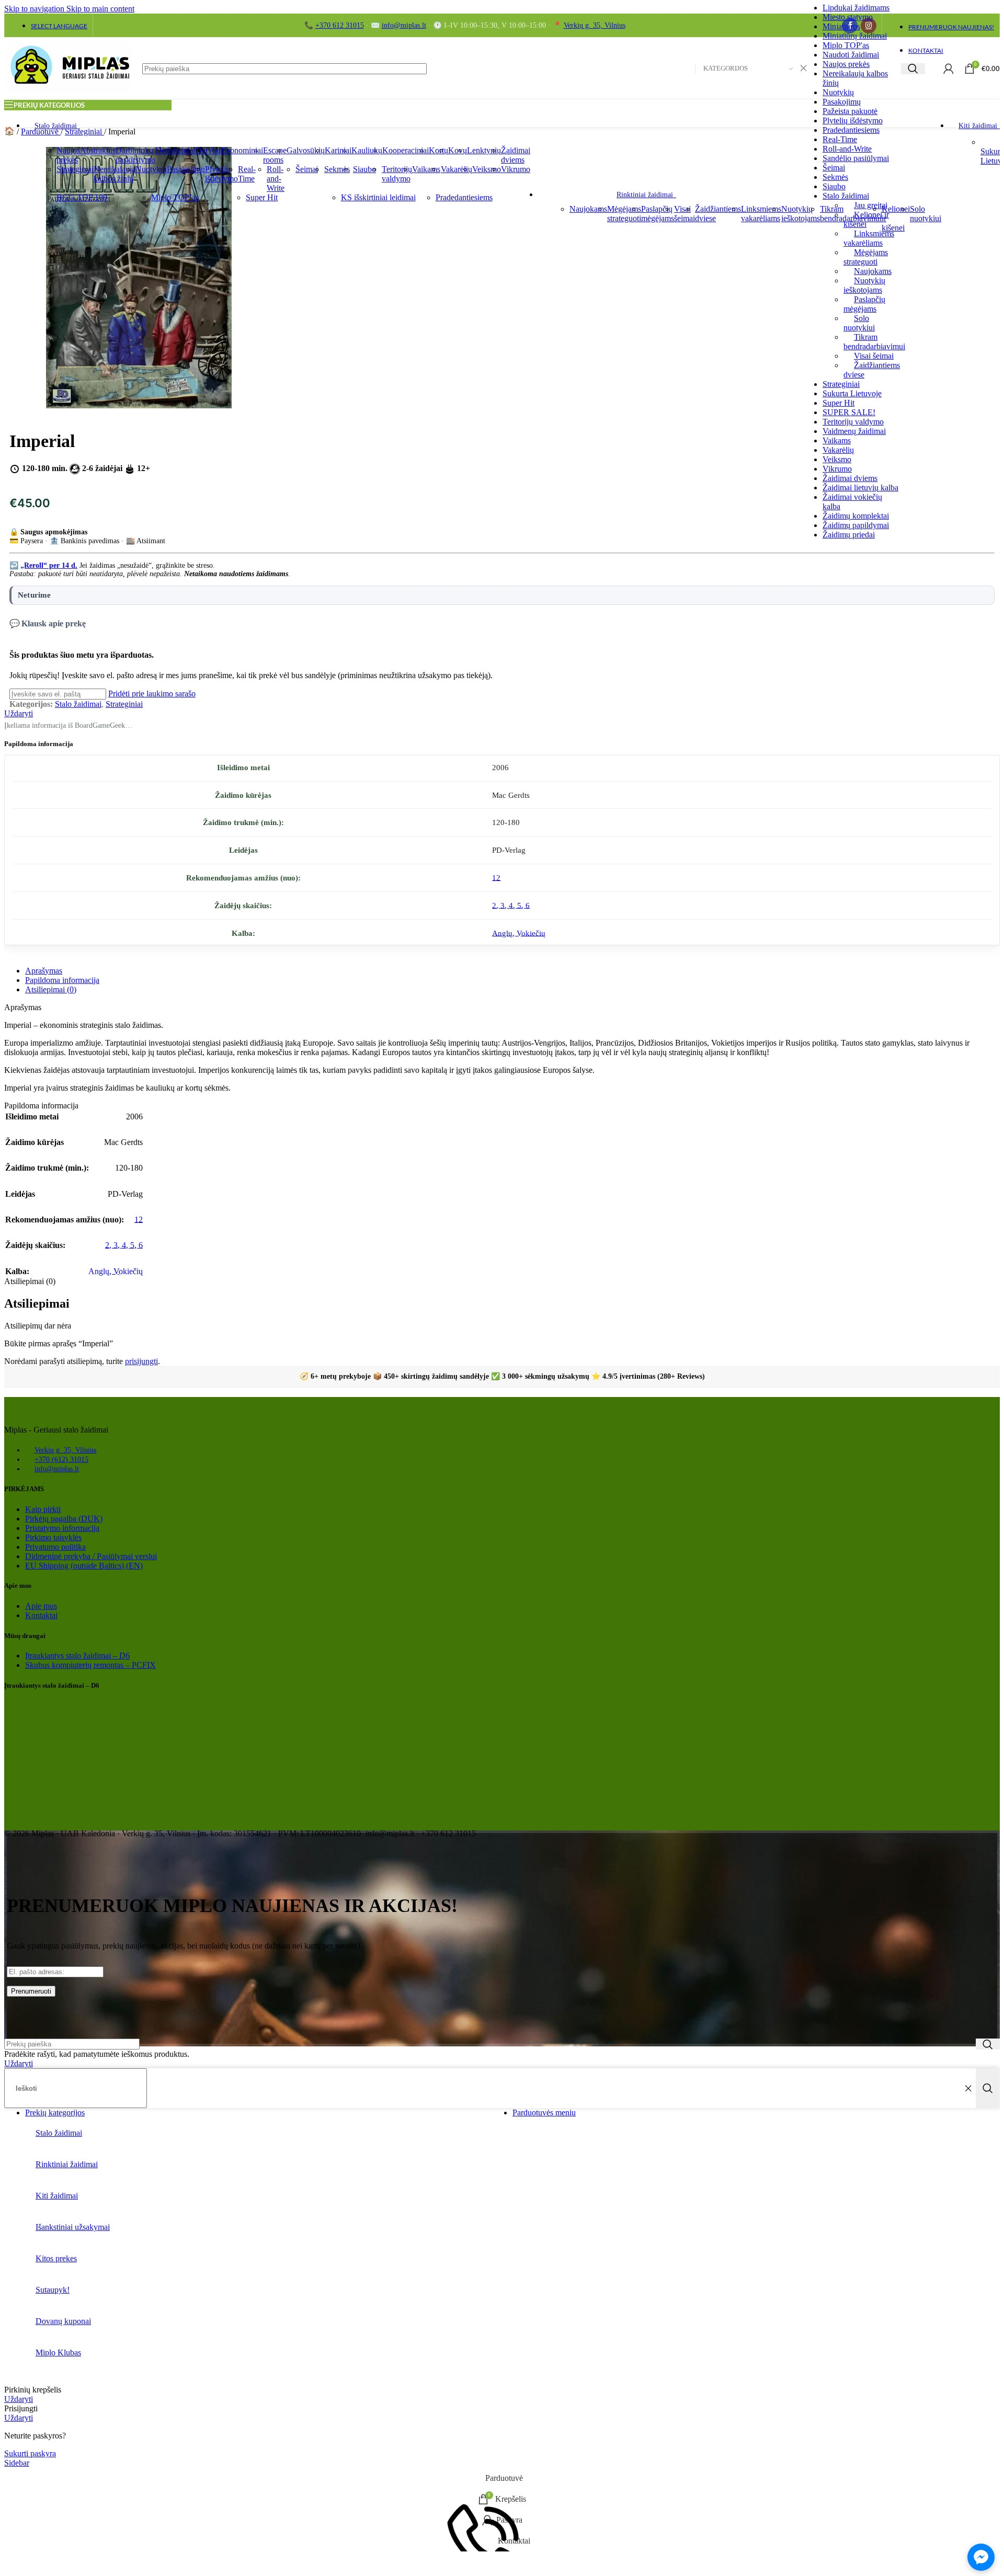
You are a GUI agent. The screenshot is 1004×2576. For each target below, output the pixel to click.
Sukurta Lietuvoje (852, 393)
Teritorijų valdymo (853, 422)
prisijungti (141, 1361)
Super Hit (838, 403)
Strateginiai (841, 384)
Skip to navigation (35, 9)
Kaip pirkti (43, 1509)
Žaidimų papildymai (856, 525)
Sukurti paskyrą (30, 2453)
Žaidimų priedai (849, 535)
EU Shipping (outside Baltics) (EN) (84, 1566)
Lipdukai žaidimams (856, 8)
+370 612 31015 (340, 25)
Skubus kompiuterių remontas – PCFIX (90, 1665)
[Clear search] (968, 2088)
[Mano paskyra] (949, 68)
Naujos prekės (846, 64)
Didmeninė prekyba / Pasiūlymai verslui (91, 1556)
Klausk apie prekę (54, 623)
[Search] (913, 69)
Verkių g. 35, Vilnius (595, 25)
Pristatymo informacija (62, 1528)
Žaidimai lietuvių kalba (860, 488)
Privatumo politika (55, 1547)
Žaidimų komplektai (856, 516)
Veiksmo (837, 459)
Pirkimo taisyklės (53, 1537)
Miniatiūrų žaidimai (855, 36)
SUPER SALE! (849, 412)
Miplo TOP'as (846, 45)
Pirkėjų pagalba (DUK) (64, 1519)
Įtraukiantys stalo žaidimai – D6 (77, 1656)
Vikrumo (837, 469)
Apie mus (41, 1606)
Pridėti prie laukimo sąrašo (152, 694)
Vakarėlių (838, 450)
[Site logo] (68, 93)
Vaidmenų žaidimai (854, 431)
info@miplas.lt (404, 25)
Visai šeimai (874, 356)
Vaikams (837, 440)
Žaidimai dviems (850, 478)
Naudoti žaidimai (851, 55)
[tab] (44, 971)
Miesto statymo (848, 17)
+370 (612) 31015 (61, 1459)
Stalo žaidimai (78, 704)
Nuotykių (838, 92)
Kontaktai (41, 1615)
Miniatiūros (841, 26)
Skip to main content (100, 9)
